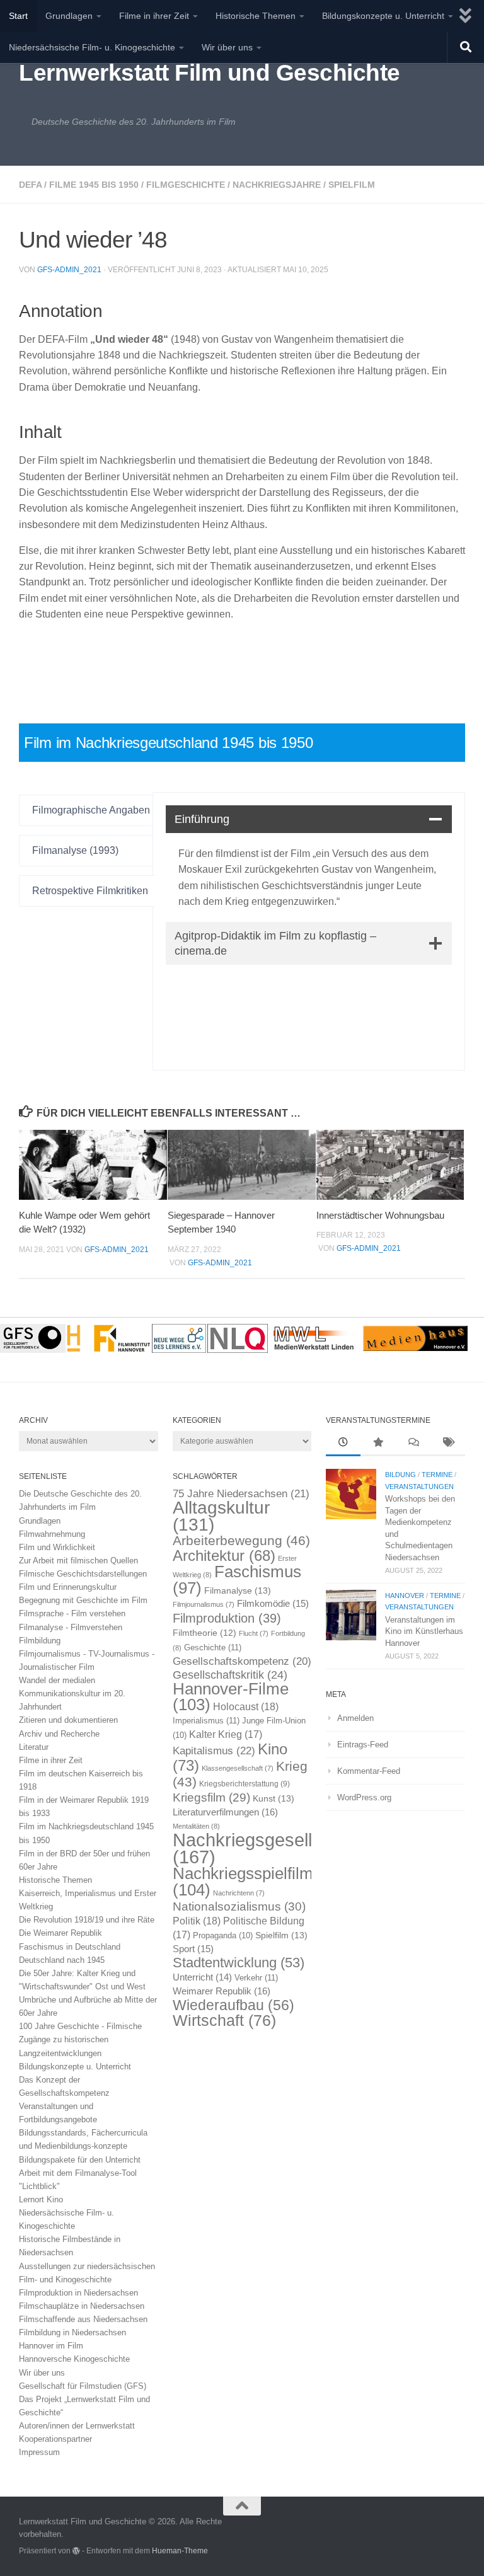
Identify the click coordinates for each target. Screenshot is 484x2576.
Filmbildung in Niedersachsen (72, 2332)
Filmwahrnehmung (52, 1534)
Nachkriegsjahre (277, 185)
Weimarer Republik (222, 1991)
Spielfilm (352, 185)
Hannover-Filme (231, 1697)
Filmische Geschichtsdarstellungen (83, 1574)
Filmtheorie (205, 1633)
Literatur (34, 1747)
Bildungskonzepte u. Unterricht (383, 16)
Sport (193, 1949)
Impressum (39, 2452)
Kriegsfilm (211, 1797)
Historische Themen (256, 16)
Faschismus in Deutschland (70, 1947)
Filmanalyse (238, 1590)
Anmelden (355, 1718)
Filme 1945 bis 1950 (94, 185)
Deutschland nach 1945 (62, 1960)
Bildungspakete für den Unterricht (80, 2160)
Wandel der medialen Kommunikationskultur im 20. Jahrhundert (72, 1693)
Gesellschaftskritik (230, 1675)
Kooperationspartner (55, 2439)
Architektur (224, 1555)
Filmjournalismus (204, 1604)
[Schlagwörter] (448, 1444)
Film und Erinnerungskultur (68, 1587)
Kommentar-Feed (369, 1771)
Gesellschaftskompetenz (242, 1661)
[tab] (87, 810)
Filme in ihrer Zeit (154, 16)
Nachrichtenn (239, 1893)
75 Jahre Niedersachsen (241, 1494)
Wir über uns (227, 47)
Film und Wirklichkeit (57, 1547)
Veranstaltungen (419, 1486)
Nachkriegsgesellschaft (267, 1848)
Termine (437, 1475)
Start (18, 16)
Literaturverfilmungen (225, 1812)
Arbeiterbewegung (241, 1541)
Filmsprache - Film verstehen (72, 1613)
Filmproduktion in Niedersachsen (78, 2293)
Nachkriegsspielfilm (243, 1881)
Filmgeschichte (186, 185)
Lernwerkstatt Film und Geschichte (210, 73)
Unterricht (202, 1977)
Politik (197, 1921)
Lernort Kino (41, 2199)
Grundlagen (69, 16)
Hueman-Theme (180, 2550)
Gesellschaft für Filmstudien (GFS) (83, 2386)
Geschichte (213, 1647)
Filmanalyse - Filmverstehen (71, 1627)
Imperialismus (206, 1721)
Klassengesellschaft (238, 1768)
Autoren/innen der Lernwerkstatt (77, 2426)
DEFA (30, 185)
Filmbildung (40, 1641)
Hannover (405, 1596)
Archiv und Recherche (59, 1734)
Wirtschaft (224, 2021)
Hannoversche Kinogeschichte (74, 2359)
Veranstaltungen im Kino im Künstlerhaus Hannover (424, 1631)
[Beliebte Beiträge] (378, 1444)
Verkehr (256, 1978)
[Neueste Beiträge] (343, 1444)
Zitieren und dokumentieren (68, 1720)
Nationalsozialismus (239, 1906)
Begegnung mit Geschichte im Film (83, 1600)
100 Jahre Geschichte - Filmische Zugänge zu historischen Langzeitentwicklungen (80, 2039)
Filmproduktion (227, 1618)
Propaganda (223, 1936)
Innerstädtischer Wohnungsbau (380, 1215)
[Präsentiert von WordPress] (76, 2551)
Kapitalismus (214, 1751)
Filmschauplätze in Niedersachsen (82, 2306)
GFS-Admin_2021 (69, 270)
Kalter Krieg (226, 1734)
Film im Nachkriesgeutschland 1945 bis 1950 (168, 743)
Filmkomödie (273, 1604)
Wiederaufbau (233, 2005)
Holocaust (246, 1707)
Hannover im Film (51, 2346)
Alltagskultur (221, 1516)
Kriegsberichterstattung (245, 1784)
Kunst (274, 1798)
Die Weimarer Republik (60, 1933)
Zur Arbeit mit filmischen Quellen (78, 1561)
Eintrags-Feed (363, 1745)
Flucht (254, 1633)
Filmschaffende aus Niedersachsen (83, 2319)
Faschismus (237, 1580)
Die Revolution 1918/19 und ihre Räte (87, 1920)
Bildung (400, 1475)
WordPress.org (364, 1797)
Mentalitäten (196, 1826)
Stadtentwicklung (239, 1963)
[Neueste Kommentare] (413, 1444)
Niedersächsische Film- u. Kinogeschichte (92, 47)
